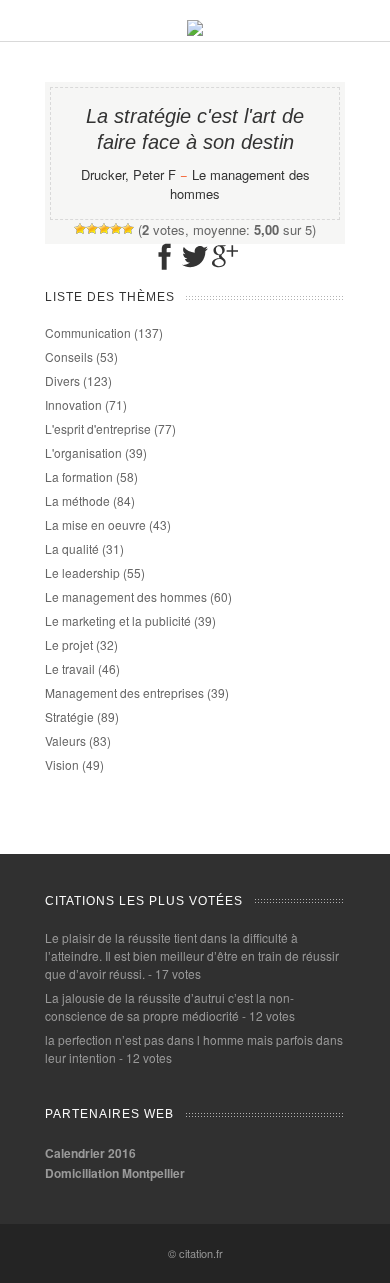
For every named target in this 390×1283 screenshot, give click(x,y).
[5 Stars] (128, 229)
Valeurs (65, 740)
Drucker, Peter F (128, 174)
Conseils (69, 356)
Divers (62, 380)
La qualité (72, 548)
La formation (79, 476)
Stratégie (69, 716)
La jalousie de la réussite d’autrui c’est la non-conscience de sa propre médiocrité (169, 1006)
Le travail (70, 668)
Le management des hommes (126, 596)
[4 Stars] (116, 229)
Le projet (69, 644)
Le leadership (82, 572)
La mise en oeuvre (95, 524)
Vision (62, 764)
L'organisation (83, 452)
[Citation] (195, 30)
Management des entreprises (124, 692)
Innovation (73, 404)
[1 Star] (80, 229)
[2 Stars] (92, 229)
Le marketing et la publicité (118, 620)
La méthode (77, 500)
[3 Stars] (104, 229)
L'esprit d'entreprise (98, 428)
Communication (88, 332)
